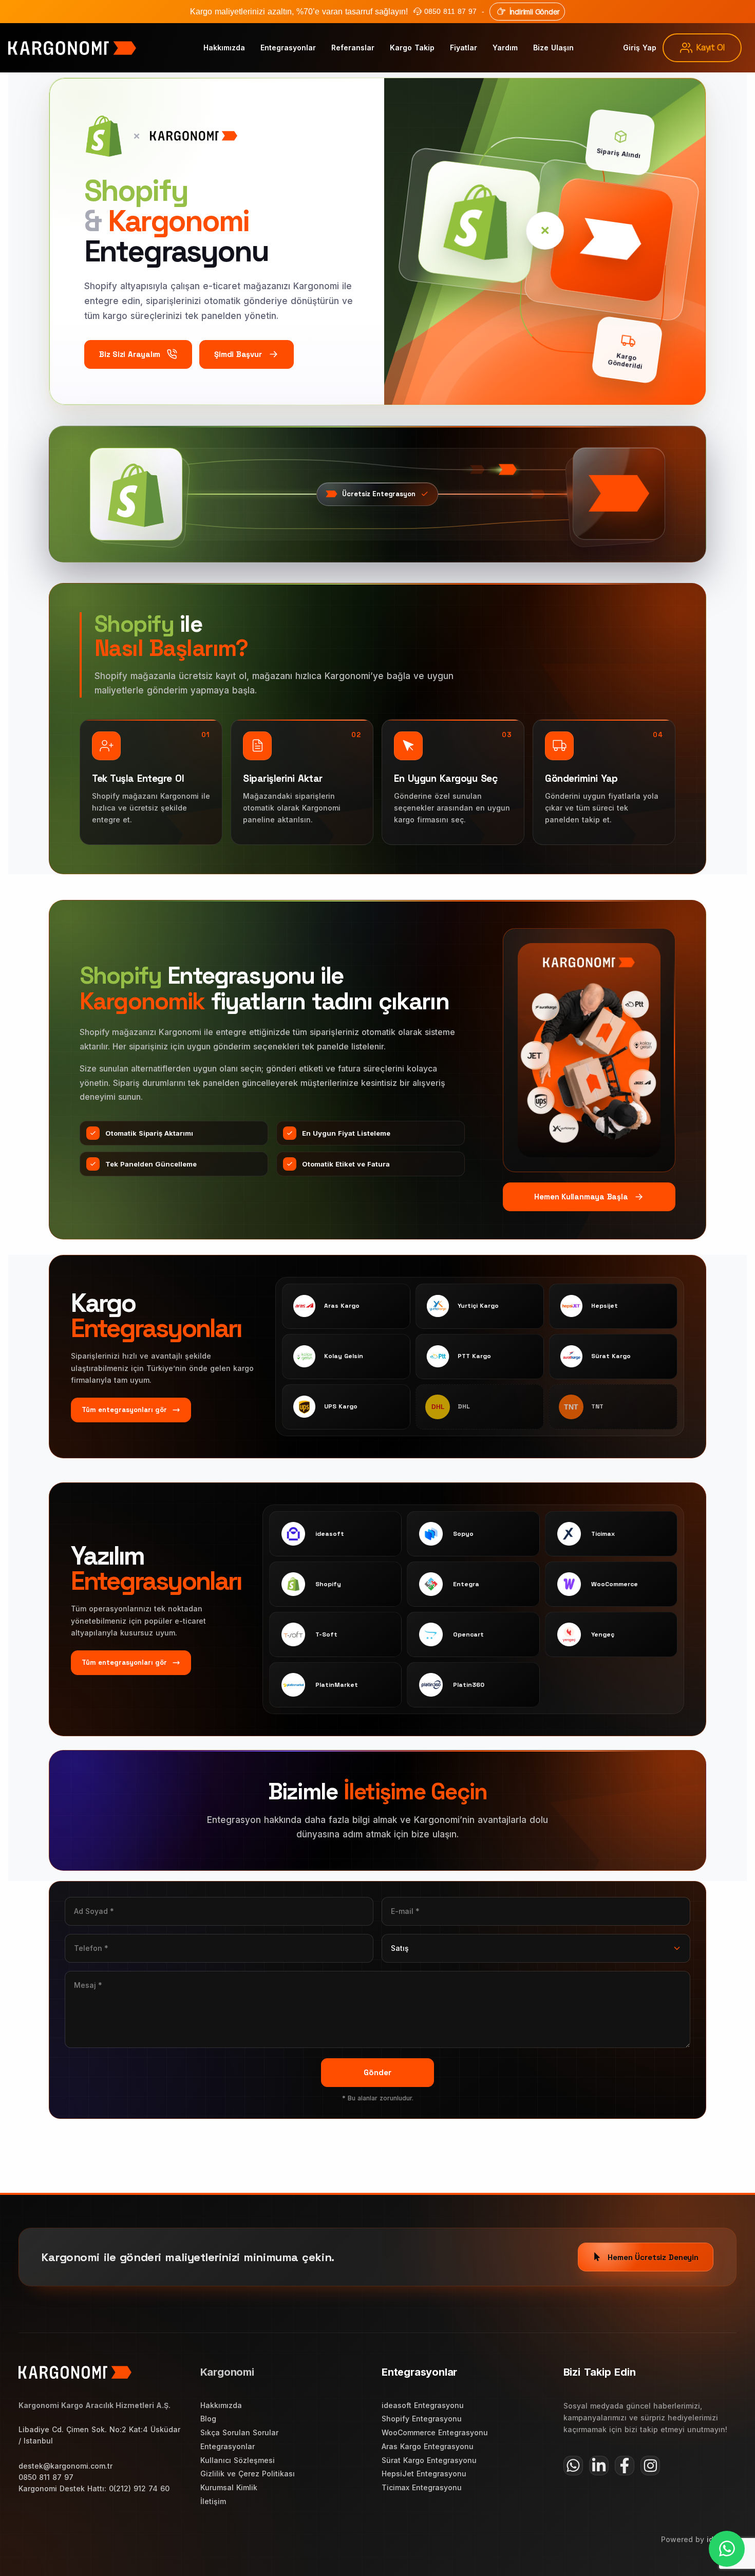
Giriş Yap (640, 48)
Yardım (505, 48)
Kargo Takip (412, 48)
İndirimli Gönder (535, 12)
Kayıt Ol (710, 47)
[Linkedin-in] (599, 2466)
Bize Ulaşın (553, 48)
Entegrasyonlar (288, 48)
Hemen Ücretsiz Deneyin (653, 2257)
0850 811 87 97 (450, 11)
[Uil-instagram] (650, 2466)
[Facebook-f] (625, 2466)
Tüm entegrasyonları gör (124, 1410)
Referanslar (353, 48)
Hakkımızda (224, 48)
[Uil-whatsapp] (573, 2466)
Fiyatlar (464, 48)
